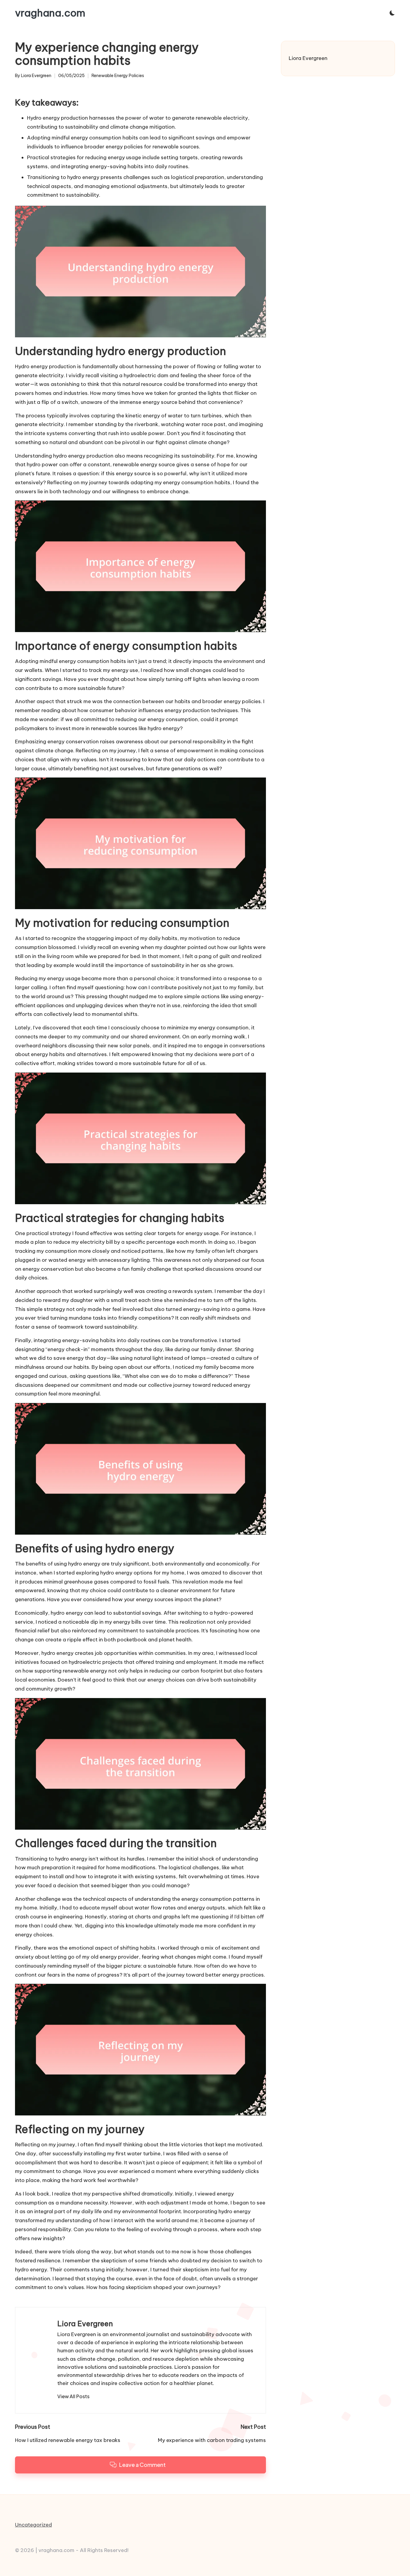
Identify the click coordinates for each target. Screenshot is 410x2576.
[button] (73, 2396)
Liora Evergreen (85, 2324)
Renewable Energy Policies (118, 76)
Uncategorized (33, 2525)
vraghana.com (50, 13)
